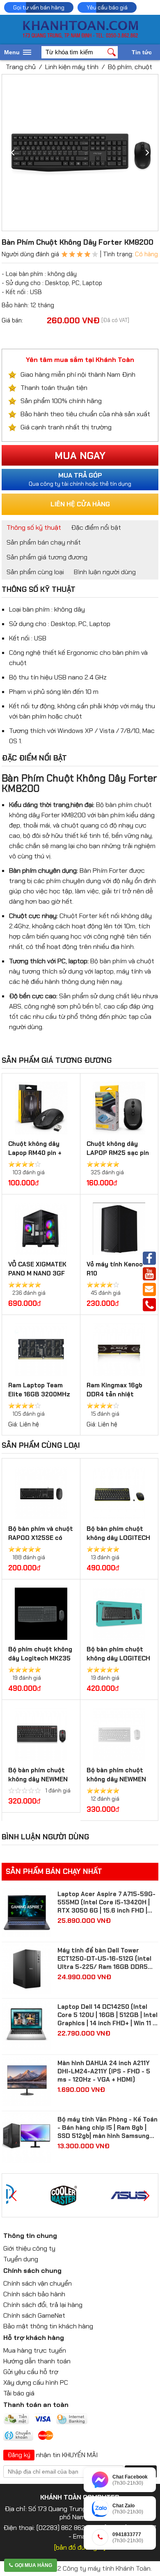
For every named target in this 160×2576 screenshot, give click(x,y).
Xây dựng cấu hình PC (36, 2382)
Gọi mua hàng (33, 2565)
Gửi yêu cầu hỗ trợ (31, 2372)
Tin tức (142, 52)
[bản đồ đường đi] (80, 2547)
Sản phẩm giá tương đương (47, 557)
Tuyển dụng (21, 2259)
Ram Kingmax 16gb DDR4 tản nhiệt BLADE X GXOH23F (115, 1394)
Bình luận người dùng (105, 572)
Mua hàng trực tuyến (35, 2350)
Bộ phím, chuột (130, 67)
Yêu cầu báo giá (107, 7)
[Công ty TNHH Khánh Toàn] (80, 36)
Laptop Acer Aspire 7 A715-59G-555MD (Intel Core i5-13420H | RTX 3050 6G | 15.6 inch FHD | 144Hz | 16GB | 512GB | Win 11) (106, 1902)
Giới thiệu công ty (29, 2248)
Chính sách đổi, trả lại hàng (43, 2305)
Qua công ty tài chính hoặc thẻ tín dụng (80, 479)
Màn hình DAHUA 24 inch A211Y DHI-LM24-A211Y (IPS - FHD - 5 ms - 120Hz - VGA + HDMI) (104, 2071)
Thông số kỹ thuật (34, 527)
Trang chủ (21, 67)
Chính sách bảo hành (34, 2294)
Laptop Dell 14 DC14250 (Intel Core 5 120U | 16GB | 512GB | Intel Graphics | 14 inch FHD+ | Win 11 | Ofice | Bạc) (107, 2015)
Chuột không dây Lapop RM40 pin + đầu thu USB (35, 1153)
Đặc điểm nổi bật (96, 527)
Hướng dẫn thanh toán (37, 2361)
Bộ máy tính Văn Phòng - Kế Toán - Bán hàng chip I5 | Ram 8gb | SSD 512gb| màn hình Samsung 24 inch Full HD (107, 2128)
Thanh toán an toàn (36, 2405)
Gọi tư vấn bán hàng (39, 7)
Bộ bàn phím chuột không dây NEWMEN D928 (116, 1779)
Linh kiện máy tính (72, 67)
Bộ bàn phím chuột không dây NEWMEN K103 (38, 1779)
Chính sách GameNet (34, 2315)
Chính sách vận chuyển (38, 2283)
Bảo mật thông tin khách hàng (48, 2326)
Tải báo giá (19, 2393)
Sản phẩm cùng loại (35, 572)
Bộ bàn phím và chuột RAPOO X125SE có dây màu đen (41, 1538)
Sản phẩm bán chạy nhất (44, 542)
